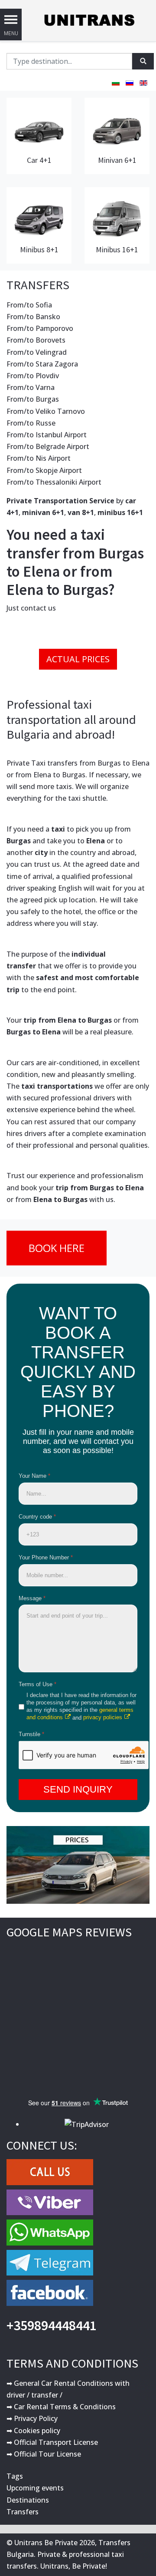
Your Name (34, 1476)
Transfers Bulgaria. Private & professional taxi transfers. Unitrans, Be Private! (68, 2554)
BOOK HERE (57, 1248)
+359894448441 (52, 2325)
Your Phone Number (46, 1557)
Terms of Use (37, 1684)
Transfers (23, 2512)
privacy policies (103, 1717)
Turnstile (31, 1734)
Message (32, 1598)
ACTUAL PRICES (78, 659)
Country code (37, 1517)
